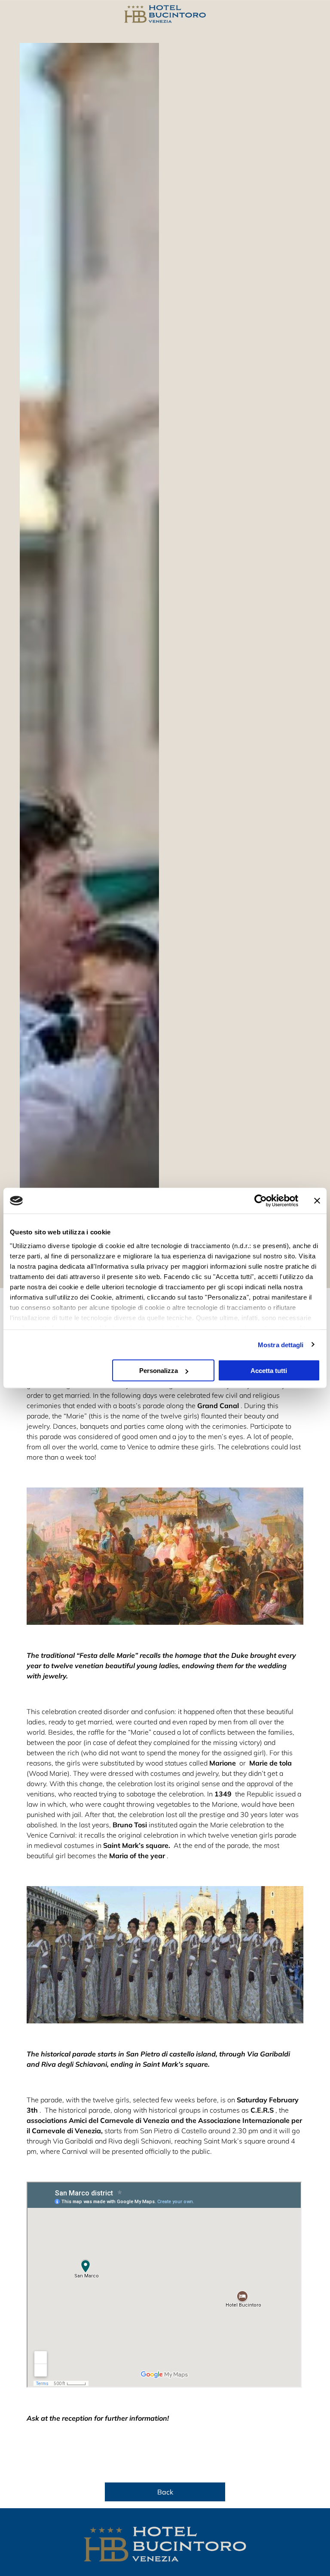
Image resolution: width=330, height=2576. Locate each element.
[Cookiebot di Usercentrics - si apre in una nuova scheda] (261, 1201)
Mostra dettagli (281, 1344)
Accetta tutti (269, 1371)
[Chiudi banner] (317, 1201)
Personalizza (159, 1371)
